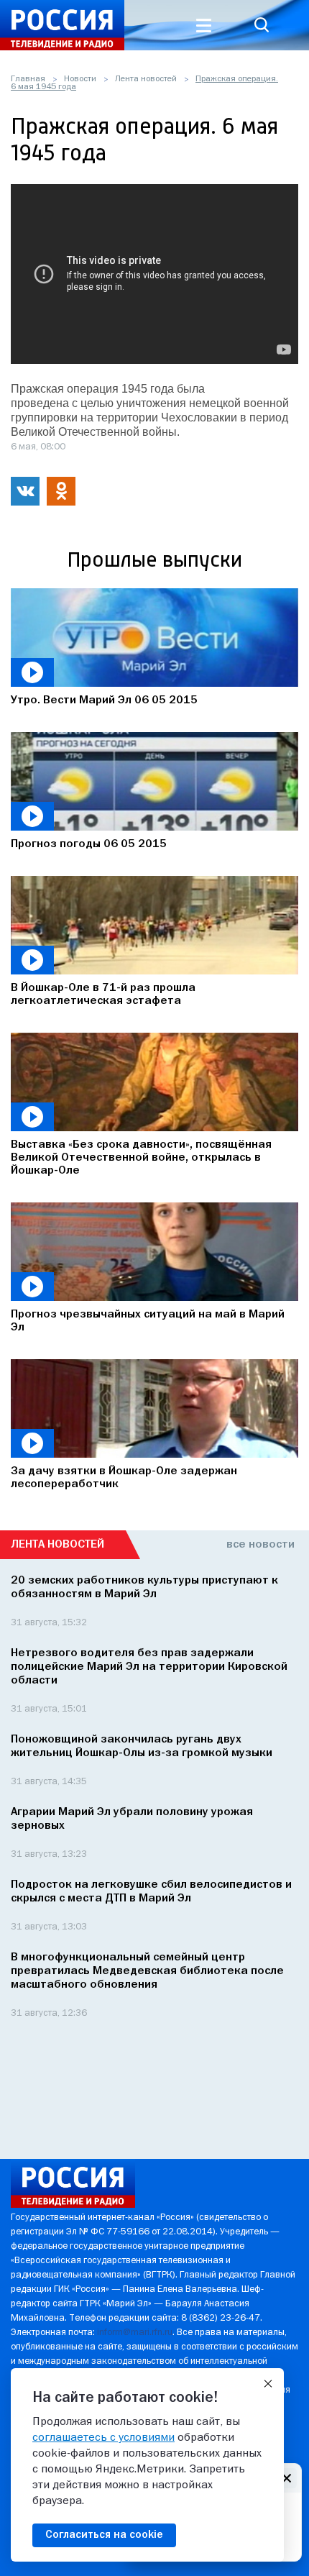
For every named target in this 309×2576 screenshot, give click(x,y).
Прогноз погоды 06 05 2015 (89, 844)
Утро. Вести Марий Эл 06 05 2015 (104, 700)
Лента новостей (146, 79)
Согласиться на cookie (104, 2535)
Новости (80, 79)
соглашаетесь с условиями (103, 2438)
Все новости (260, 1545)
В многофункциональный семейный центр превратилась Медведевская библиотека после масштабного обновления (147, 1971)
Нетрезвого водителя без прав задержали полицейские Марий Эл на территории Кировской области (149, 1667)
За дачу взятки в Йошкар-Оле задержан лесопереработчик (124, 1478)
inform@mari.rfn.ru (135, 2333)
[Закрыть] (268, 2384)
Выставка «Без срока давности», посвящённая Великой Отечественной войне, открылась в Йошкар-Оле (141, 1158)
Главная (28, 79)
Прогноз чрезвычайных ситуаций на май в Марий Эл (148, 1321)
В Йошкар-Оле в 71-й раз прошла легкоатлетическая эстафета (103, 995)
